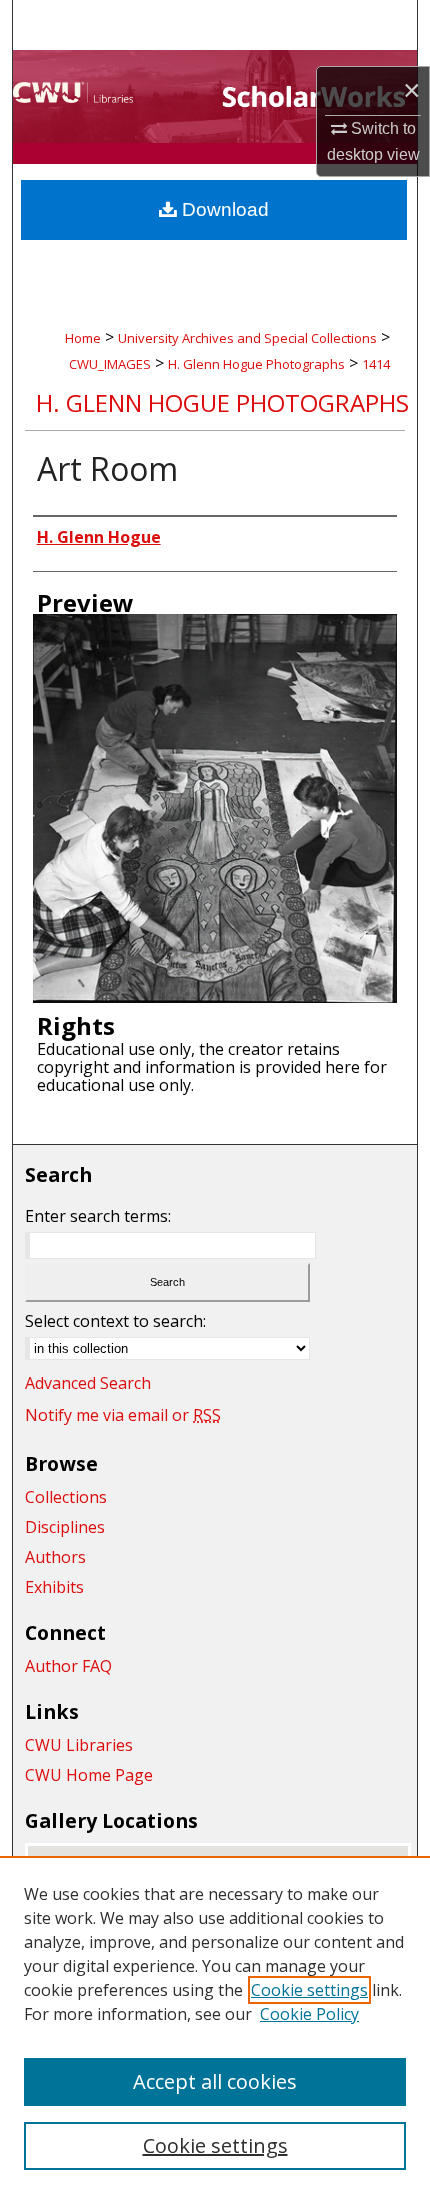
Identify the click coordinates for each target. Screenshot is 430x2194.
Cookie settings (309, 1990)
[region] (215, 2025)
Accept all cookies (215, 2081)
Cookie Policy (309, 2014)
